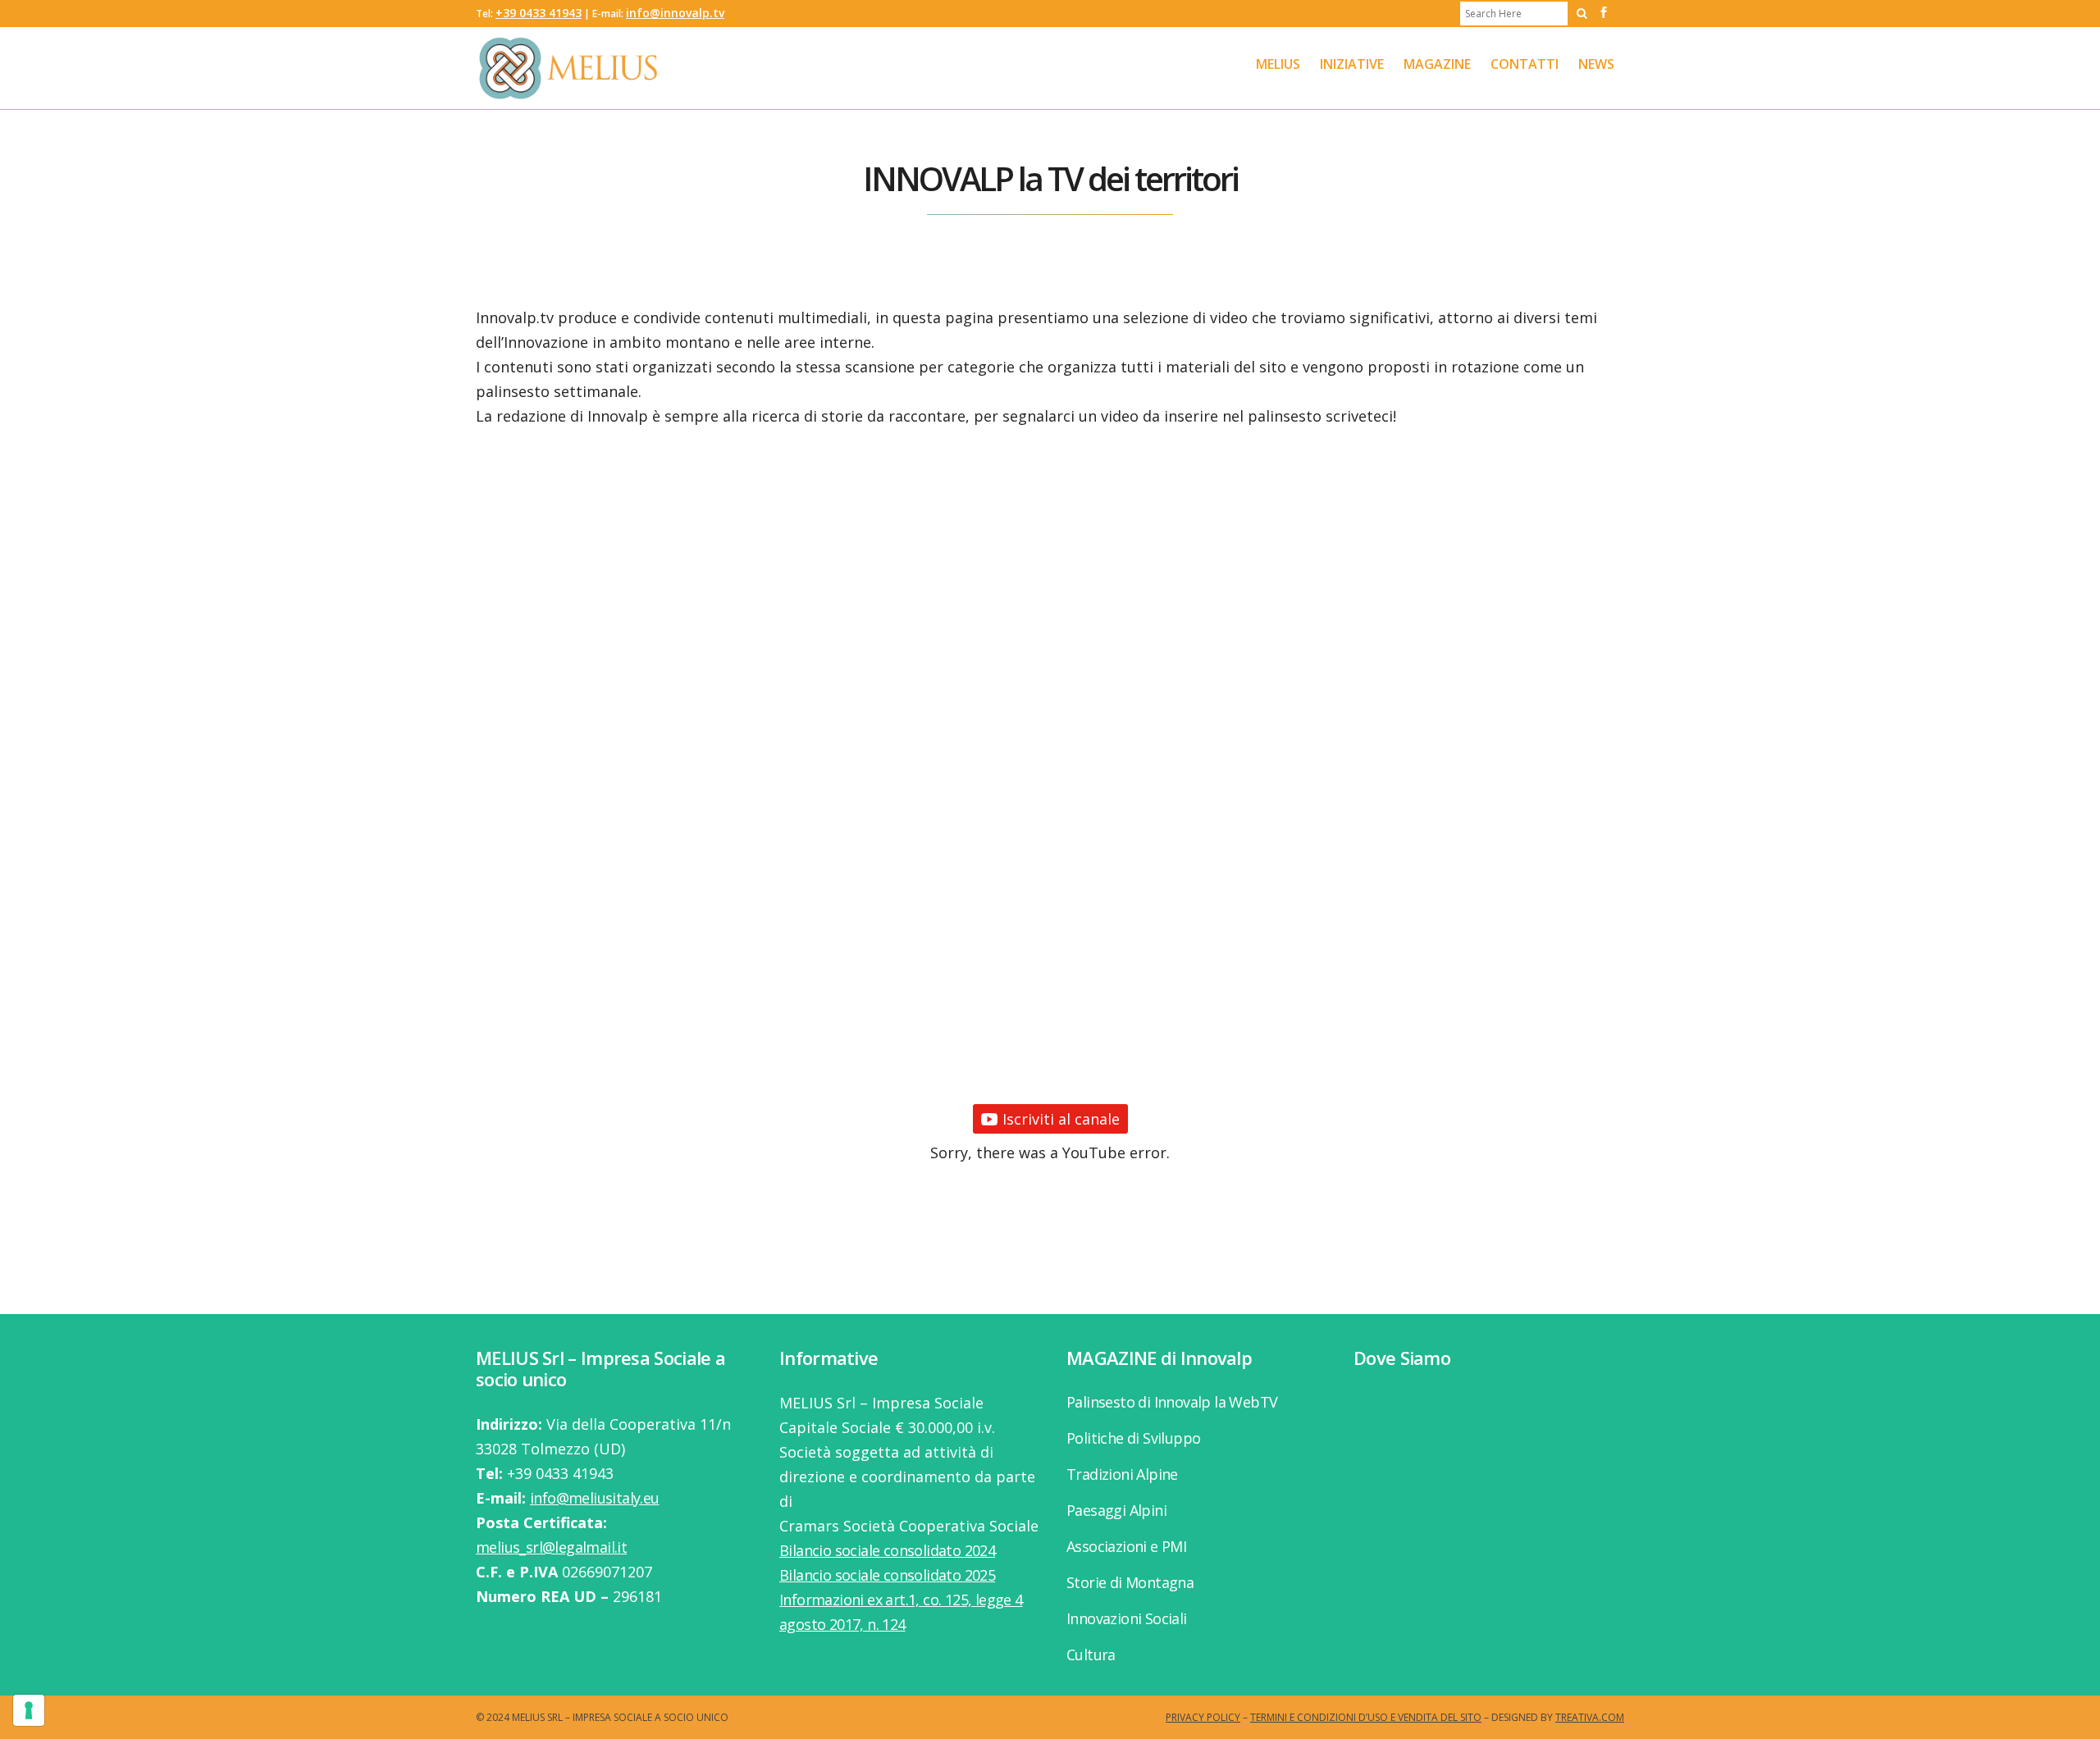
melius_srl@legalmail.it (551, 1547)
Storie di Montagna (1130, 1582)
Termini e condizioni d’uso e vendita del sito (1366, 1717)
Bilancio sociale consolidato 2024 (887, 1550)
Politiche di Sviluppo (1133, 1438)
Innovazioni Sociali (1127, 1618)
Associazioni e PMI (1126, 1546)
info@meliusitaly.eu (595, 1498)
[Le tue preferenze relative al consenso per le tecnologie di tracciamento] (29, 1710)
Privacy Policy (1203, 1717)
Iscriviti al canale (1061, 1119)
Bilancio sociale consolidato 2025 (887, 1575)
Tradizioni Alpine (1122, 1474)
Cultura (1091, 1655)
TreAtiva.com (1590, 1717)
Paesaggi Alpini (1116, 1510)
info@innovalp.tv (675, 13)
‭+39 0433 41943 (539, 13)
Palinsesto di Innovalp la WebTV (1172, 1402)
